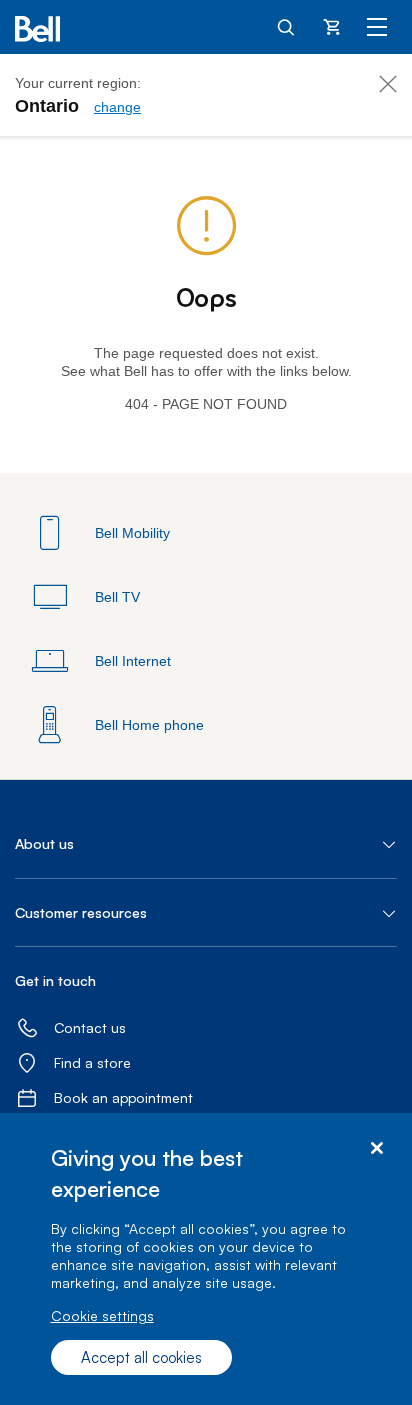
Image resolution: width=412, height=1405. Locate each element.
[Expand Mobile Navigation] (377, 26)
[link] (117, 107)
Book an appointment (123, 1097)
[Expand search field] (287, 26)
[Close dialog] (376, 1148)
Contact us (90, 1027)
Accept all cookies (141, 1357)
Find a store (92, 1062)
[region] (206, 1259)
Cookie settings (102, 1315)
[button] (206, 844)
